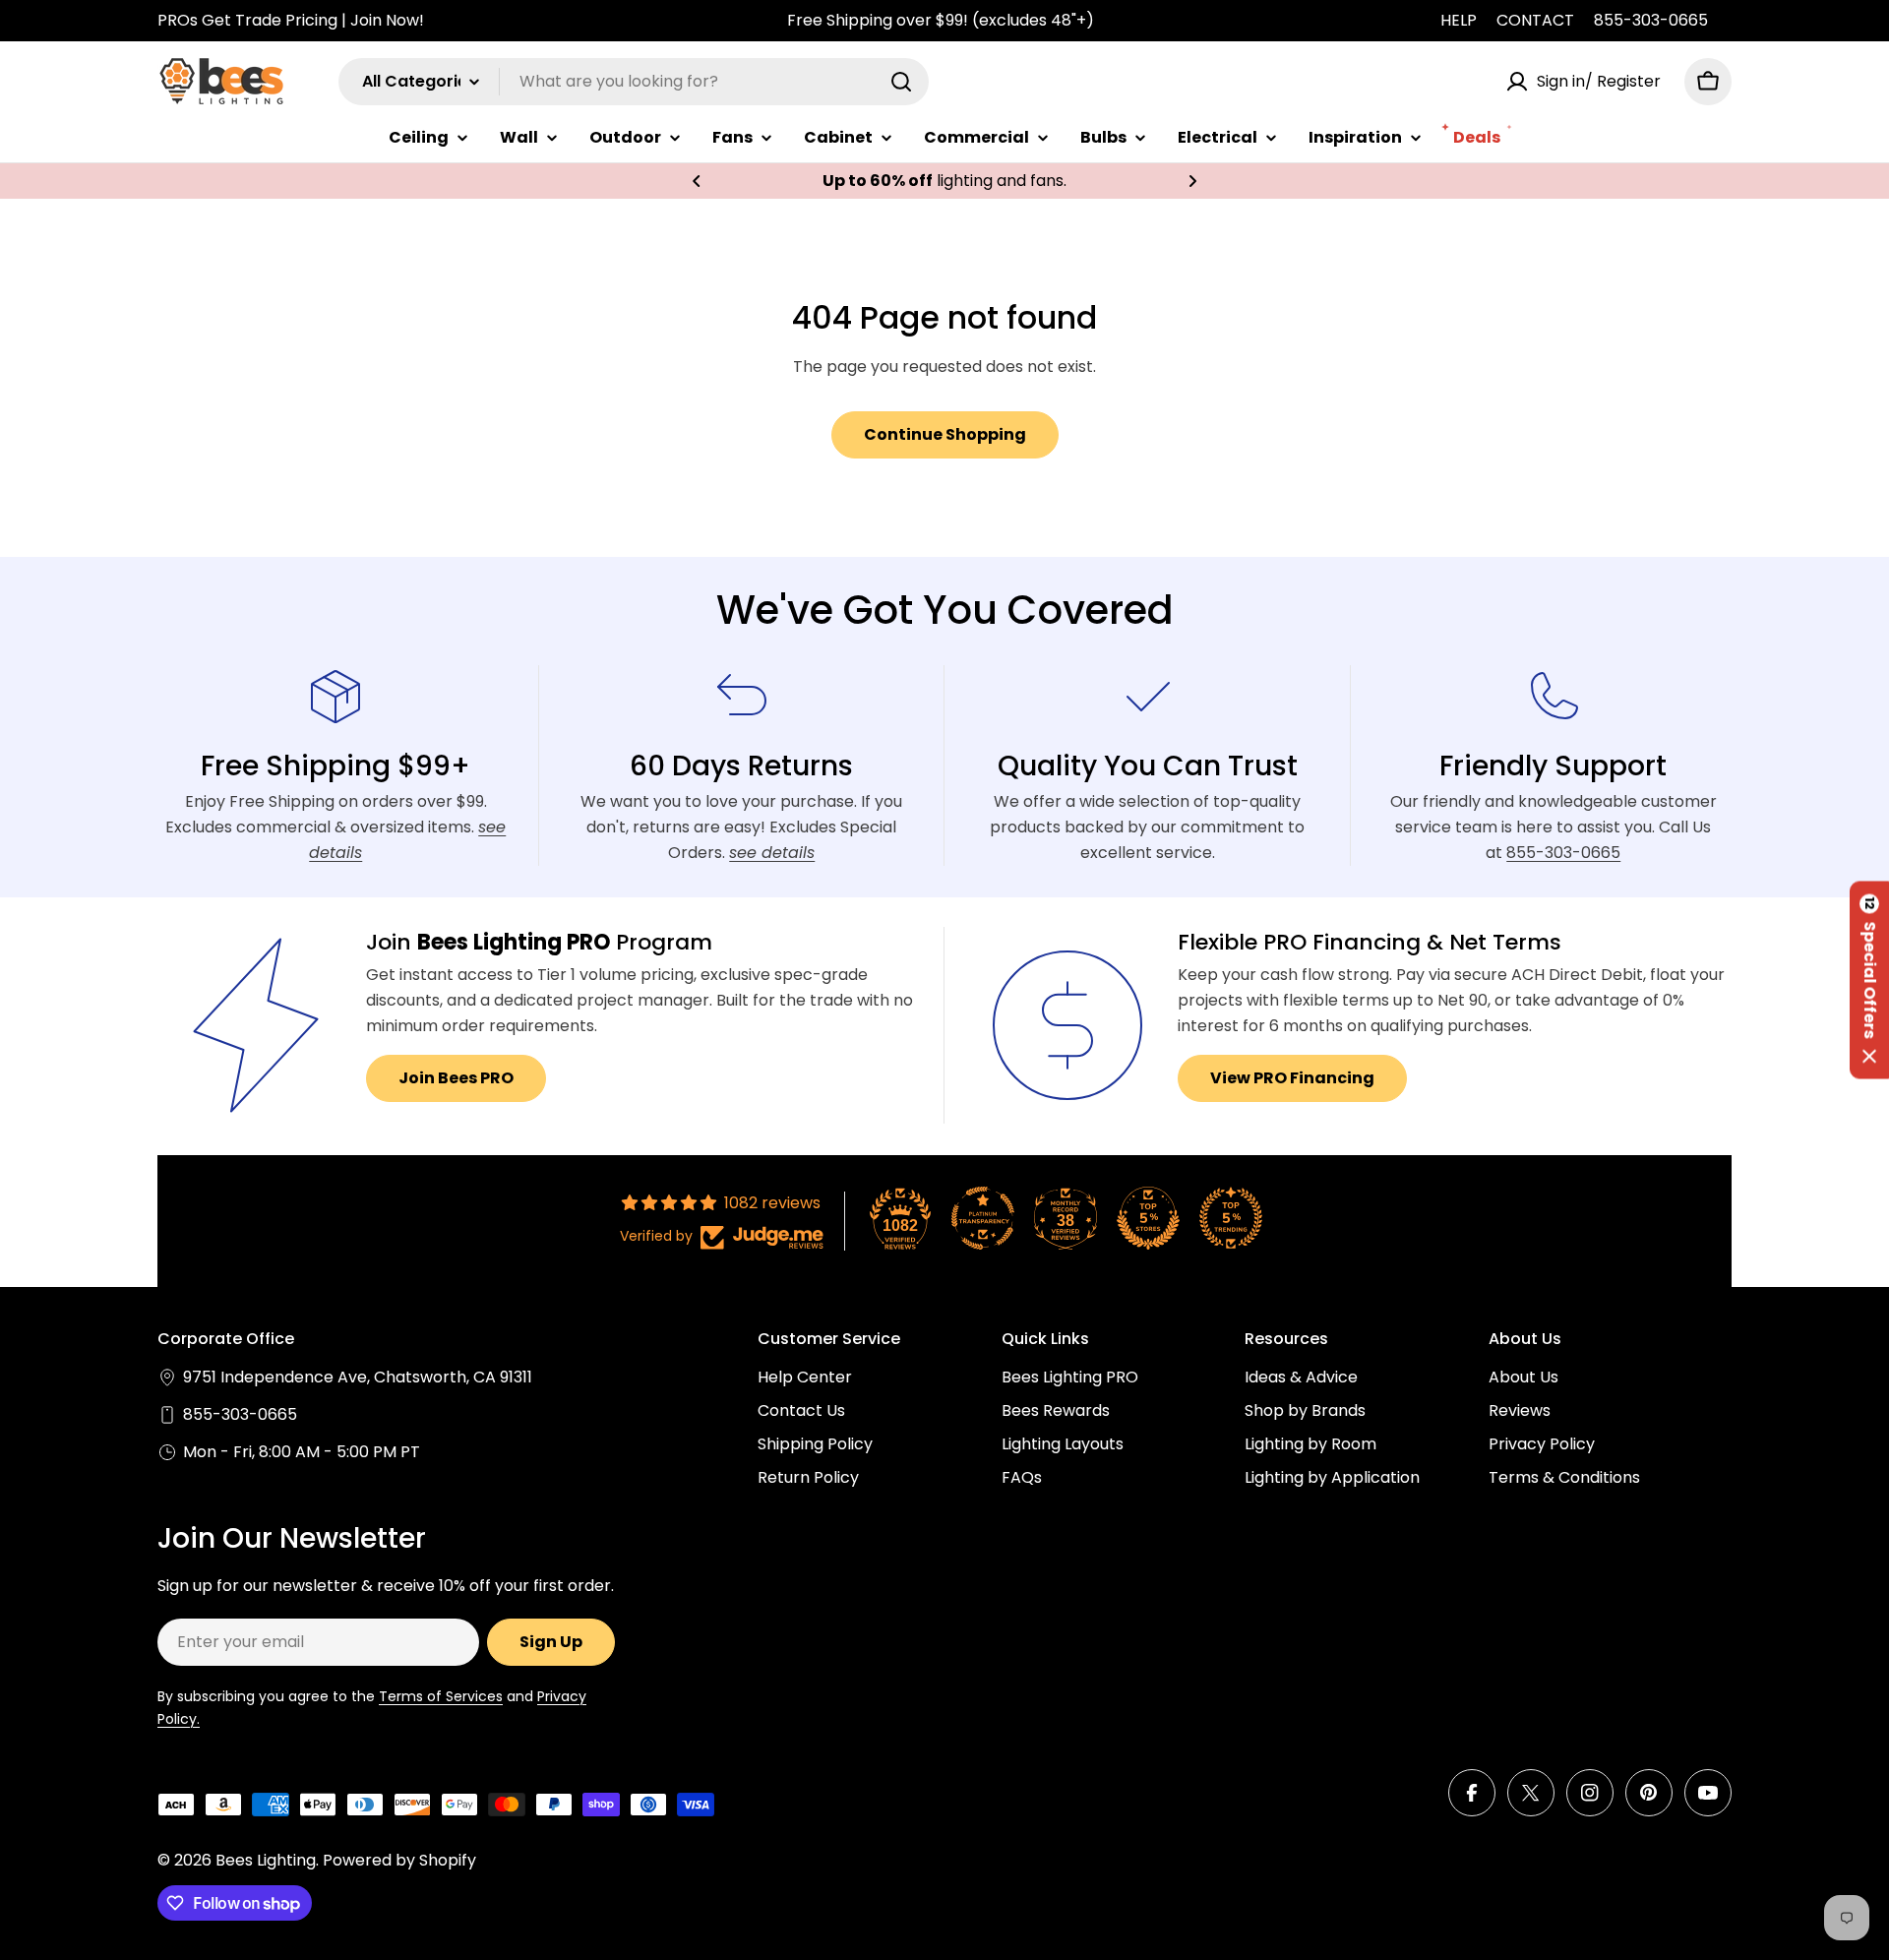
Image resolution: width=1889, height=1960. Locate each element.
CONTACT (1535, 20)
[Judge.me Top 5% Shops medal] (1148, 1218)
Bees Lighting (266, 1860)
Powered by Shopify (399, 1860)
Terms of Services (441, 1696)
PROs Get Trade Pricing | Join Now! (291, 20)
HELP (1459, 20)
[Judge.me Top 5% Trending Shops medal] (1231, 1218)
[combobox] (634, 82)
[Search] (901, 82)
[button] (697, 181)
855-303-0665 (1651, 20)
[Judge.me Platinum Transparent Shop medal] (983, 1218)
